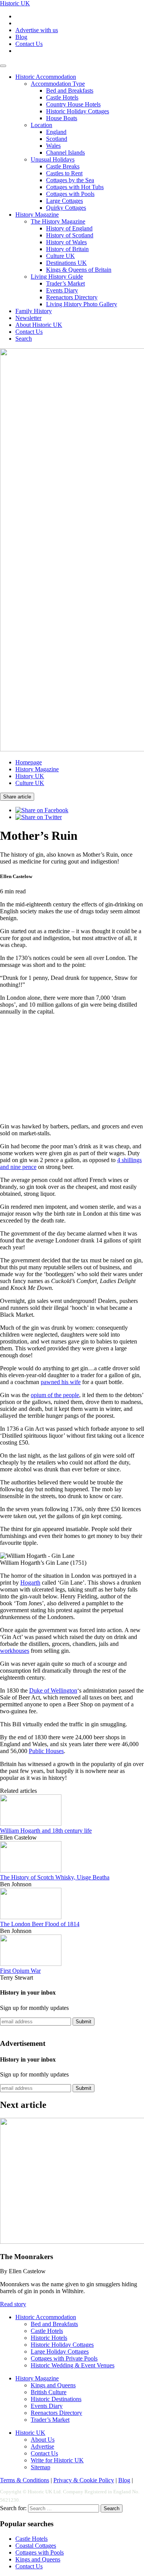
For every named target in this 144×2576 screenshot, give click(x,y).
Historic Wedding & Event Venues (73, 2365)
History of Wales (66, 242)
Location (41, 125)
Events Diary (62, 290)
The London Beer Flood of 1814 (40, 1924)
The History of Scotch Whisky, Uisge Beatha (55, 1877)
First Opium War (20, 1971)
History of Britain (67, 249)
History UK (30, 776)
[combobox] (64, 2508)
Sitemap (41, 2467)
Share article (17, 797)
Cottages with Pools (70, 194)
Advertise (42, 2446)
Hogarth (30, 1583)
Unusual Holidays (53, 159)
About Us (43, 2440)
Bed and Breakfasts (70, 91)
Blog (21, 37)
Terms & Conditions (25, 2480)
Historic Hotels (49, 2338)
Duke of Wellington (53, 1690)
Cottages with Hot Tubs (75, 187)
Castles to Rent (64, 173)
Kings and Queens (53, 2385)
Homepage (29, 762)
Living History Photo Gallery (82, 304)
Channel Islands (65, 153)
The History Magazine (58, 221)
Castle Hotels (62, 97)
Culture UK (60, 256)
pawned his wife (61, 1382)
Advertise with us (37, 30)
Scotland (57, 139)
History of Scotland (70, 235)
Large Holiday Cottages (60, 2352)
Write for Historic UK (57, 2460)
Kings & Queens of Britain (79, 270)
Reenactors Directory (72, 297)
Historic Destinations (56, 2399)
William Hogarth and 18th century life (46, 1831)
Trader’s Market (65, 283)
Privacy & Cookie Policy (84, 2480)
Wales (53, 146)
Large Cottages (65, 201)
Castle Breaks (63, 166)
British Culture (49, 2392)
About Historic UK (39, 325)
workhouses (15, 1651)
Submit (84, 2022)
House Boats (62, 118)
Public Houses (46, 1751)
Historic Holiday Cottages (78, 111)
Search (24, 339)
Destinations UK (66, 263)
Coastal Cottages (36, 2546)
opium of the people (55, 1395)
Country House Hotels (73, 104)
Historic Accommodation (46, 77)
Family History (34, 311)
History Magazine (37, 215)
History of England (69, 228)
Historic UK (15, 3)
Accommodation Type (58, 84)
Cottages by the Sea (70, 180)
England (56, 132)
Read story (13, 2304)
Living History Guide (57, 277)
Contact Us (29, 44)
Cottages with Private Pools (64, 2358)
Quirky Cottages (66, 208)
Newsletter (28, 318)
